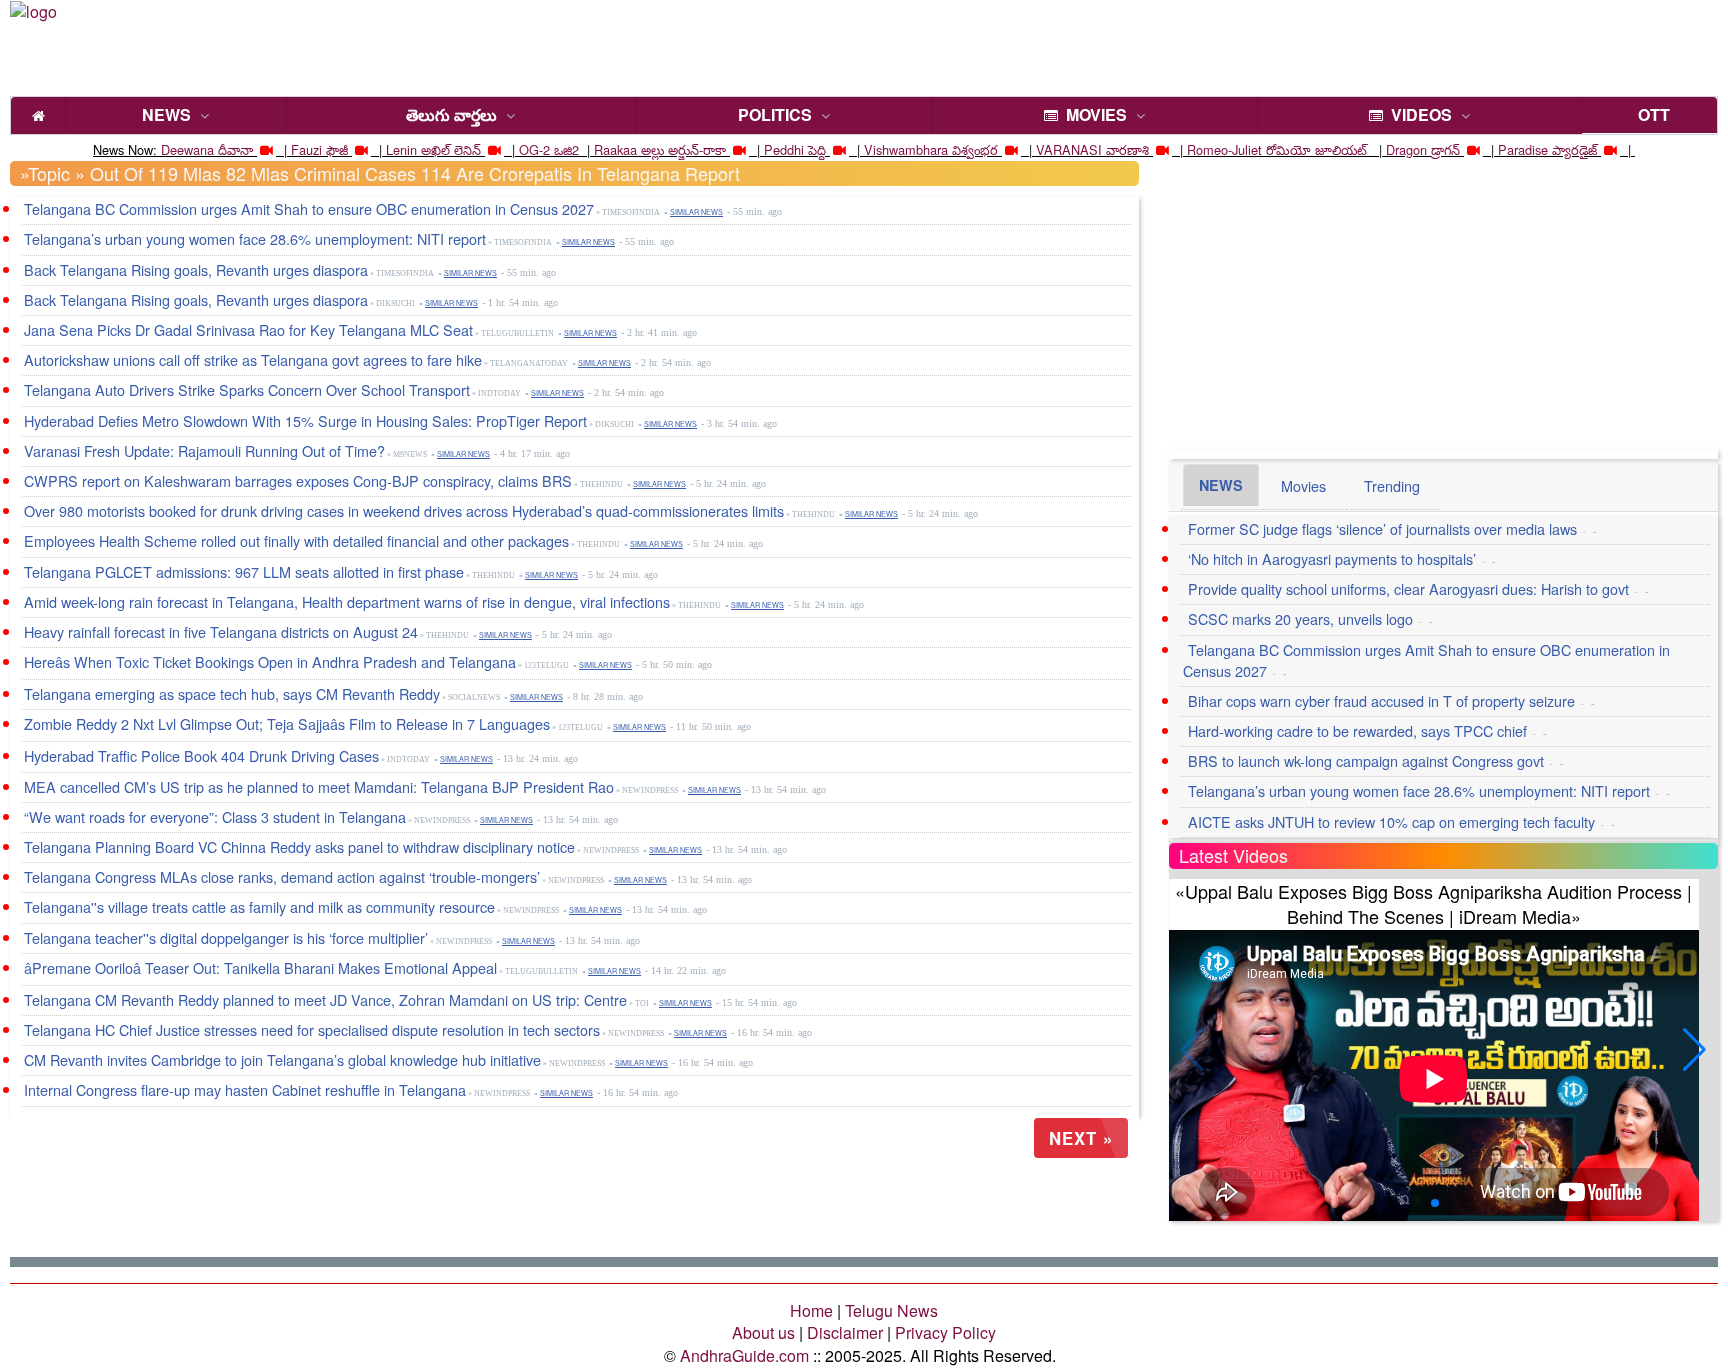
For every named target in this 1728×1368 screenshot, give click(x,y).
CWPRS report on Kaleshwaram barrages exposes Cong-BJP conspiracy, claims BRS (298, 480)
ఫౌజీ (337, 149)
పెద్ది (817, 149)
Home (811, 1310)
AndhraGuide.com (744, 1355)
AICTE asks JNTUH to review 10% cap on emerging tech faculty (1391, 821)
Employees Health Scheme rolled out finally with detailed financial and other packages (296, 540)
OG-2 (534, 149)
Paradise (1523, 149)
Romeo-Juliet (1224, 149)
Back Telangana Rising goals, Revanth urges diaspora (196, 269)
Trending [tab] (1392, 485)
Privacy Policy (945, 1332)
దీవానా (235, 149)
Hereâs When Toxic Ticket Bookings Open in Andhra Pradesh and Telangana (270, 661)
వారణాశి (1127, 149)
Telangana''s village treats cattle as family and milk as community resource (259, 906)
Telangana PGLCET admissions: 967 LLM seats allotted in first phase (244, 571)
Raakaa (615, 149)
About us (763, 1332)
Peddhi (784, 149)
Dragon (1406, 149)
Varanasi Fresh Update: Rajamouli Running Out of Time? (204, 450)
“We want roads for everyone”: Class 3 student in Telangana (215, 816)
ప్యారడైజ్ (1574, 149)
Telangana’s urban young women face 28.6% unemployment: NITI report (255, 238)
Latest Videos (1233, 855)
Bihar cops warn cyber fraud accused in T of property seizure (1381, 700)
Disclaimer (845, 1332)
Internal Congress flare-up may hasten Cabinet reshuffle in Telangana (245, 1089)
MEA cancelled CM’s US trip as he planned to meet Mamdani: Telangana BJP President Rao (319, 786)
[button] (1694, 1050)
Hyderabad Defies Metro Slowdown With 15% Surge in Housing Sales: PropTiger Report (305, 420)
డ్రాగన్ (1445, 149)
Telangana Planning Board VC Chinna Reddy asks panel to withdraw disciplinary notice (299, 846)
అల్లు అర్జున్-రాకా (683, 149)
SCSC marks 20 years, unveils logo (1300, 618)
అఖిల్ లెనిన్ (451, 149)
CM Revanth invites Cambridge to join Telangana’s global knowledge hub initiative (282, 1059)
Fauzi (306, 149)
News (166, 114)
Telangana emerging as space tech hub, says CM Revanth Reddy (232, 693)
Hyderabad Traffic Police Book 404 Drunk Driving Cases (201, 755)
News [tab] (1221, 485)
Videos (1417, 114)
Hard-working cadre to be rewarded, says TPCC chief (1357, 730)
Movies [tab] (1303, 485)
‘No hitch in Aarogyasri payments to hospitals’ (1332, 558)
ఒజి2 (566, 149)
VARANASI (1069, 149)
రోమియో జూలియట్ (1318, 149)
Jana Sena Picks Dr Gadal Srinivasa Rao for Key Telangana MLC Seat (248, 329)
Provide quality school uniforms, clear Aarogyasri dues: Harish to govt (1408, 588)
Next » (1081, 1138)
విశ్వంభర (975, 149)
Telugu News (891, 1310)
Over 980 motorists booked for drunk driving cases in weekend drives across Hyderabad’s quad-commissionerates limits (404, 510)
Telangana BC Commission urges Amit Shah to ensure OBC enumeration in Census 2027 (309, 208)
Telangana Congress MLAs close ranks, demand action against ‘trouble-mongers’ (282, 876)
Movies (1092, 114)
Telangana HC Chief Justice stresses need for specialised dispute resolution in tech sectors (312, 1029)
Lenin (401, 149)
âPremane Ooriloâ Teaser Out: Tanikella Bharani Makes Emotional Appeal (260, 967)
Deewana (187, 149)
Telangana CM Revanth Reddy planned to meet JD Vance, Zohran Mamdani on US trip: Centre (325, 999)
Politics (775, 114)
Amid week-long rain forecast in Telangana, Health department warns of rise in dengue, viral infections (347, 601)
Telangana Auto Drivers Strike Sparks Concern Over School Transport (247, 389)
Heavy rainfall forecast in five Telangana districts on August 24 (221, 631)
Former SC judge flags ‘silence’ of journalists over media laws (1382, 528)
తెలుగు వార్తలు (451, 114)
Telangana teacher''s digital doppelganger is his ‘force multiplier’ (226, 937)
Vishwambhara (906, 149)
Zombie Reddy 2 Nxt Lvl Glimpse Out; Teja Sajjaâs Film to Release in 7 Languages (287, 723)
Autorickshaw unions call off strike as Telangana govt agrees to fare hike (253, 359)
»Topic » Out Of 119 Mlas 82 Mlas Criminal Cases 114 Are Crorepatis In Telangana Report (380, 173)
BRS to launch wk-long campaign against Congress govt (1366, 760)
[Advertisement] (809, 45)
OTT (1650, 114)
